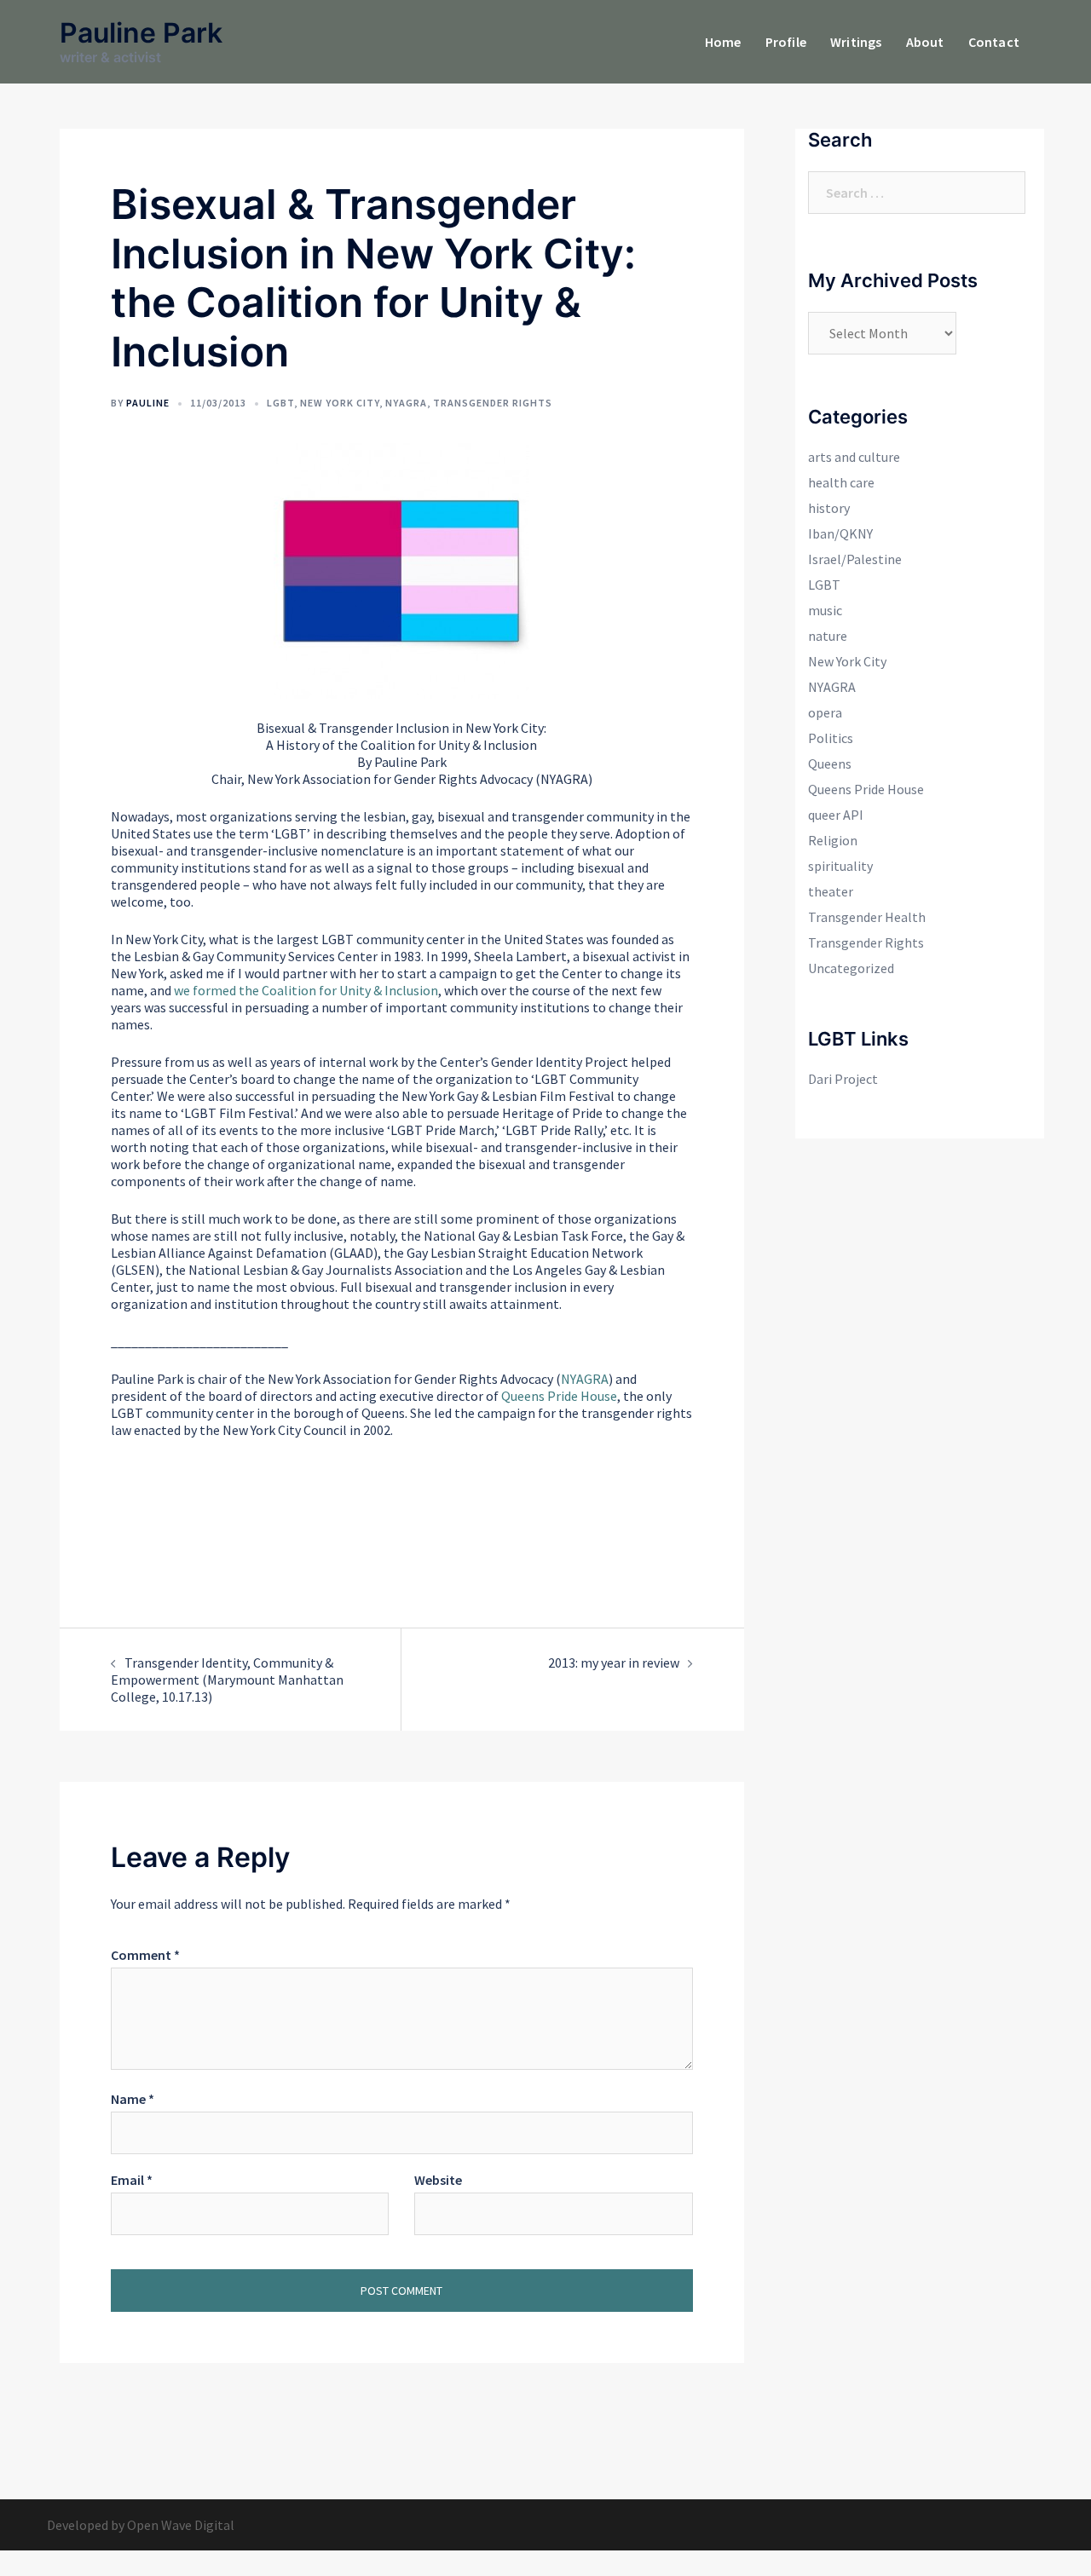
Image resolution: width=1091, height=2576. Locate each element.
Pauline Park (141, 33)
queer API (836, 815)
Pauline (148, 403)
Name (133, 2099)
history (829, 508)
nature (828, 636)
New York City (340, 403)
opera (825, 712)
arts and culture (854, 457)
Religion (833, 840)
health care (841, 482)
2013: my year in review (614, 1663)
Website (438, 2180)
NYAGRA (406, 403)
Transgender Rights (493, 403)
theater (831, 891)
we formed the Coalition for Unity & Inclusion (306, 990)
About (925, 42)
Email (132, 2180)
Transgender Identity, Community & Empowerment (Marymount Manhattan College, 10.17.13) (227, 1680)
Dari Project (843, 1079)
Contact (994, 42)
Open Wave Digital (181, 2525)
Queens (830, 764)
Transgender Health (867, 917)
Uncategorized (851, 968)
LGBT (280, 403)
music (825, 610)
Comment (145, 1955)
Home (723, 42)
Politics (831, 738)
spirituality (840, 866)
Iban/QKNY (840, 533)
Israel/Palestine (855, 559)
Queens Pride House (559, 1396)
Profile (786, 42)
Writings (856, 42)
